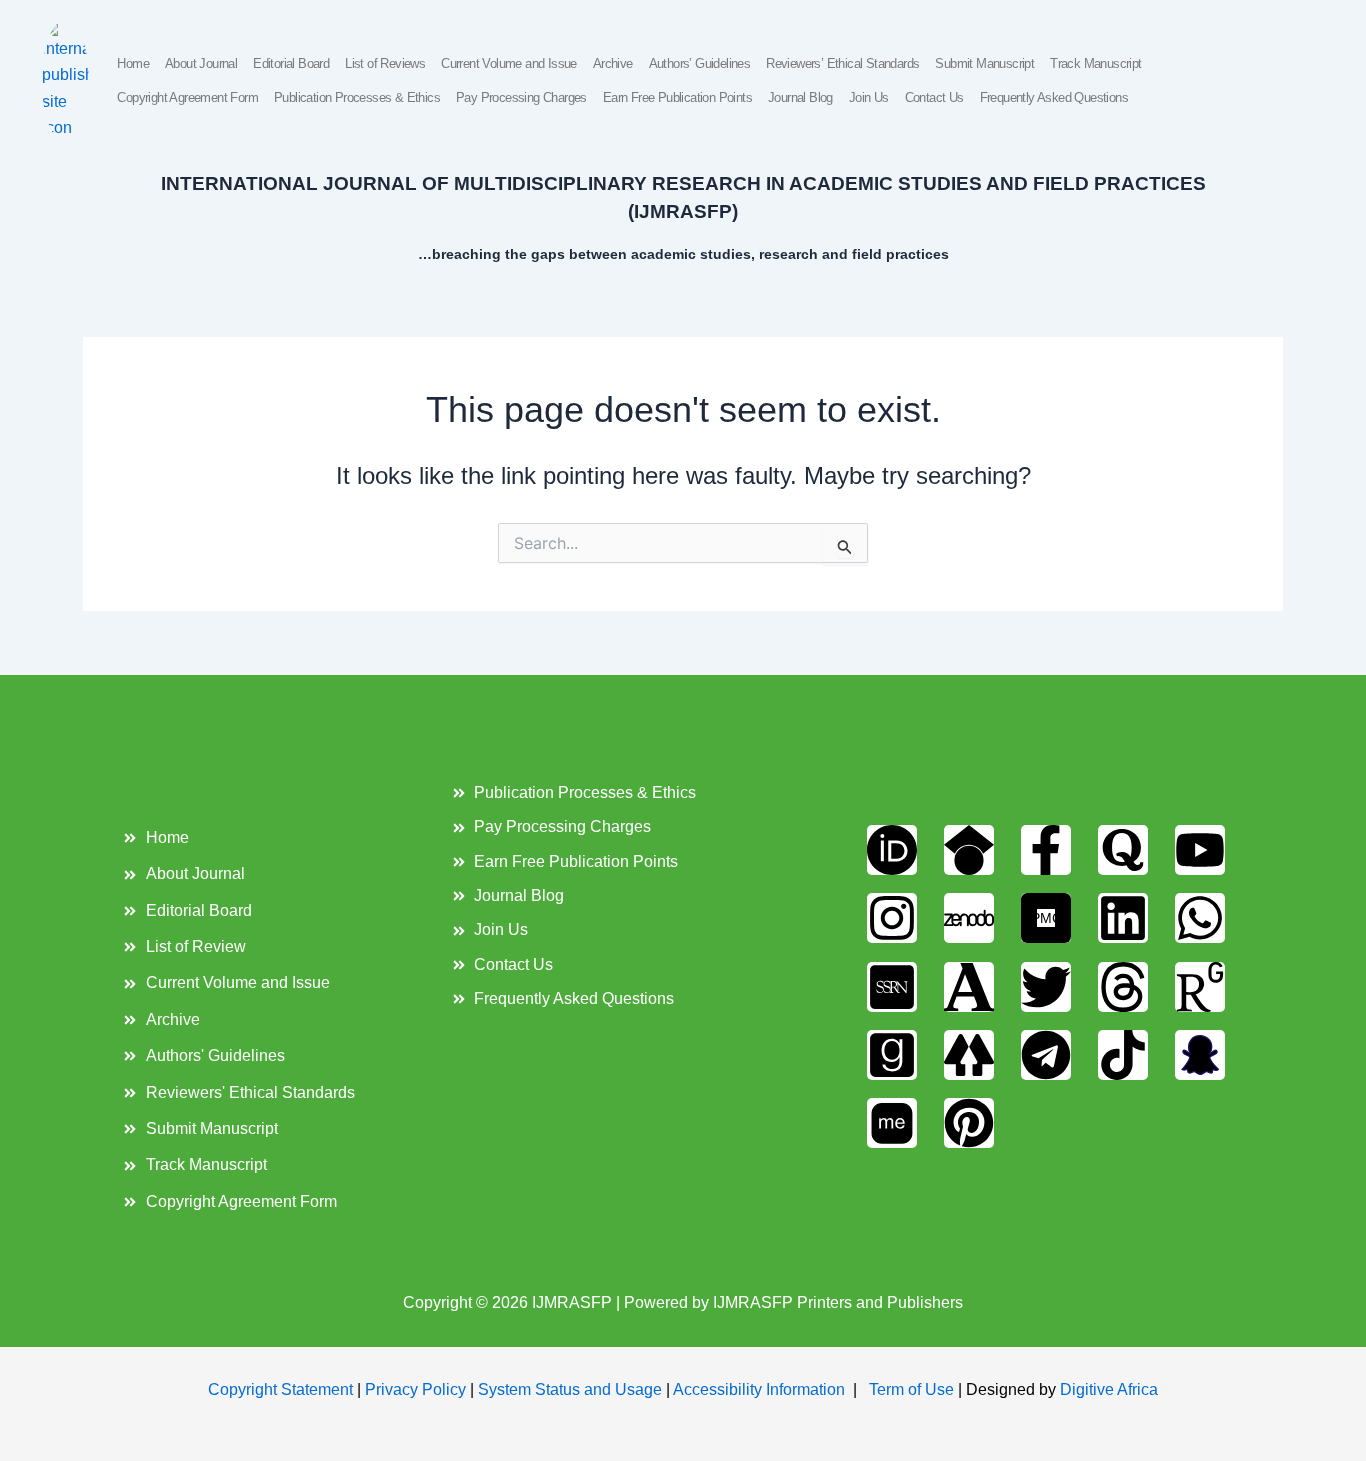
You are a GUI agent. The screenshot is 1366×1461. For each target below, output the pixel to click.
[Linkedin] (1123, 918)
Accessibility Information (759, 1389)
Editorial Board (291, 63)
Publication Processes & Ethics (357, 97)
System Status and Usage (570, 1389)
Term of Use (911, 1389)
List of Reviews (385, 63)
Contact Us (934, 97)
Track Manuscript (1095, 63)
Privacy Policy (415, 1389)
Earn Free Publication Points (677, 97)
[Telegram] (1046, 1055)
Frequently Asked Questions (1054, 97)
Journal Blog (800, 97)
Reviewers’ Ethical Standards (842, 63)
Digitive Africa (1109, 1389)
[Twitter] (1046, 987)
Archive (613, 63)
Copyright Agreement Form (187, 97)
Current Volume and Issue (509, 63)
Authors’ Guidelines (700, 63)
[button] (1288, 81)
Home (133, 63)
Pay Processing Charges (521, 97)
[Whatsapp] (1200, 918)
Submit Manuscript (984, 63)
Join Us (869, 97)
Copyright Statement (280, 1389)
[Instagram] (892, 918)
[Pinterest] (969, 1123)
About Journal (201, 63)
